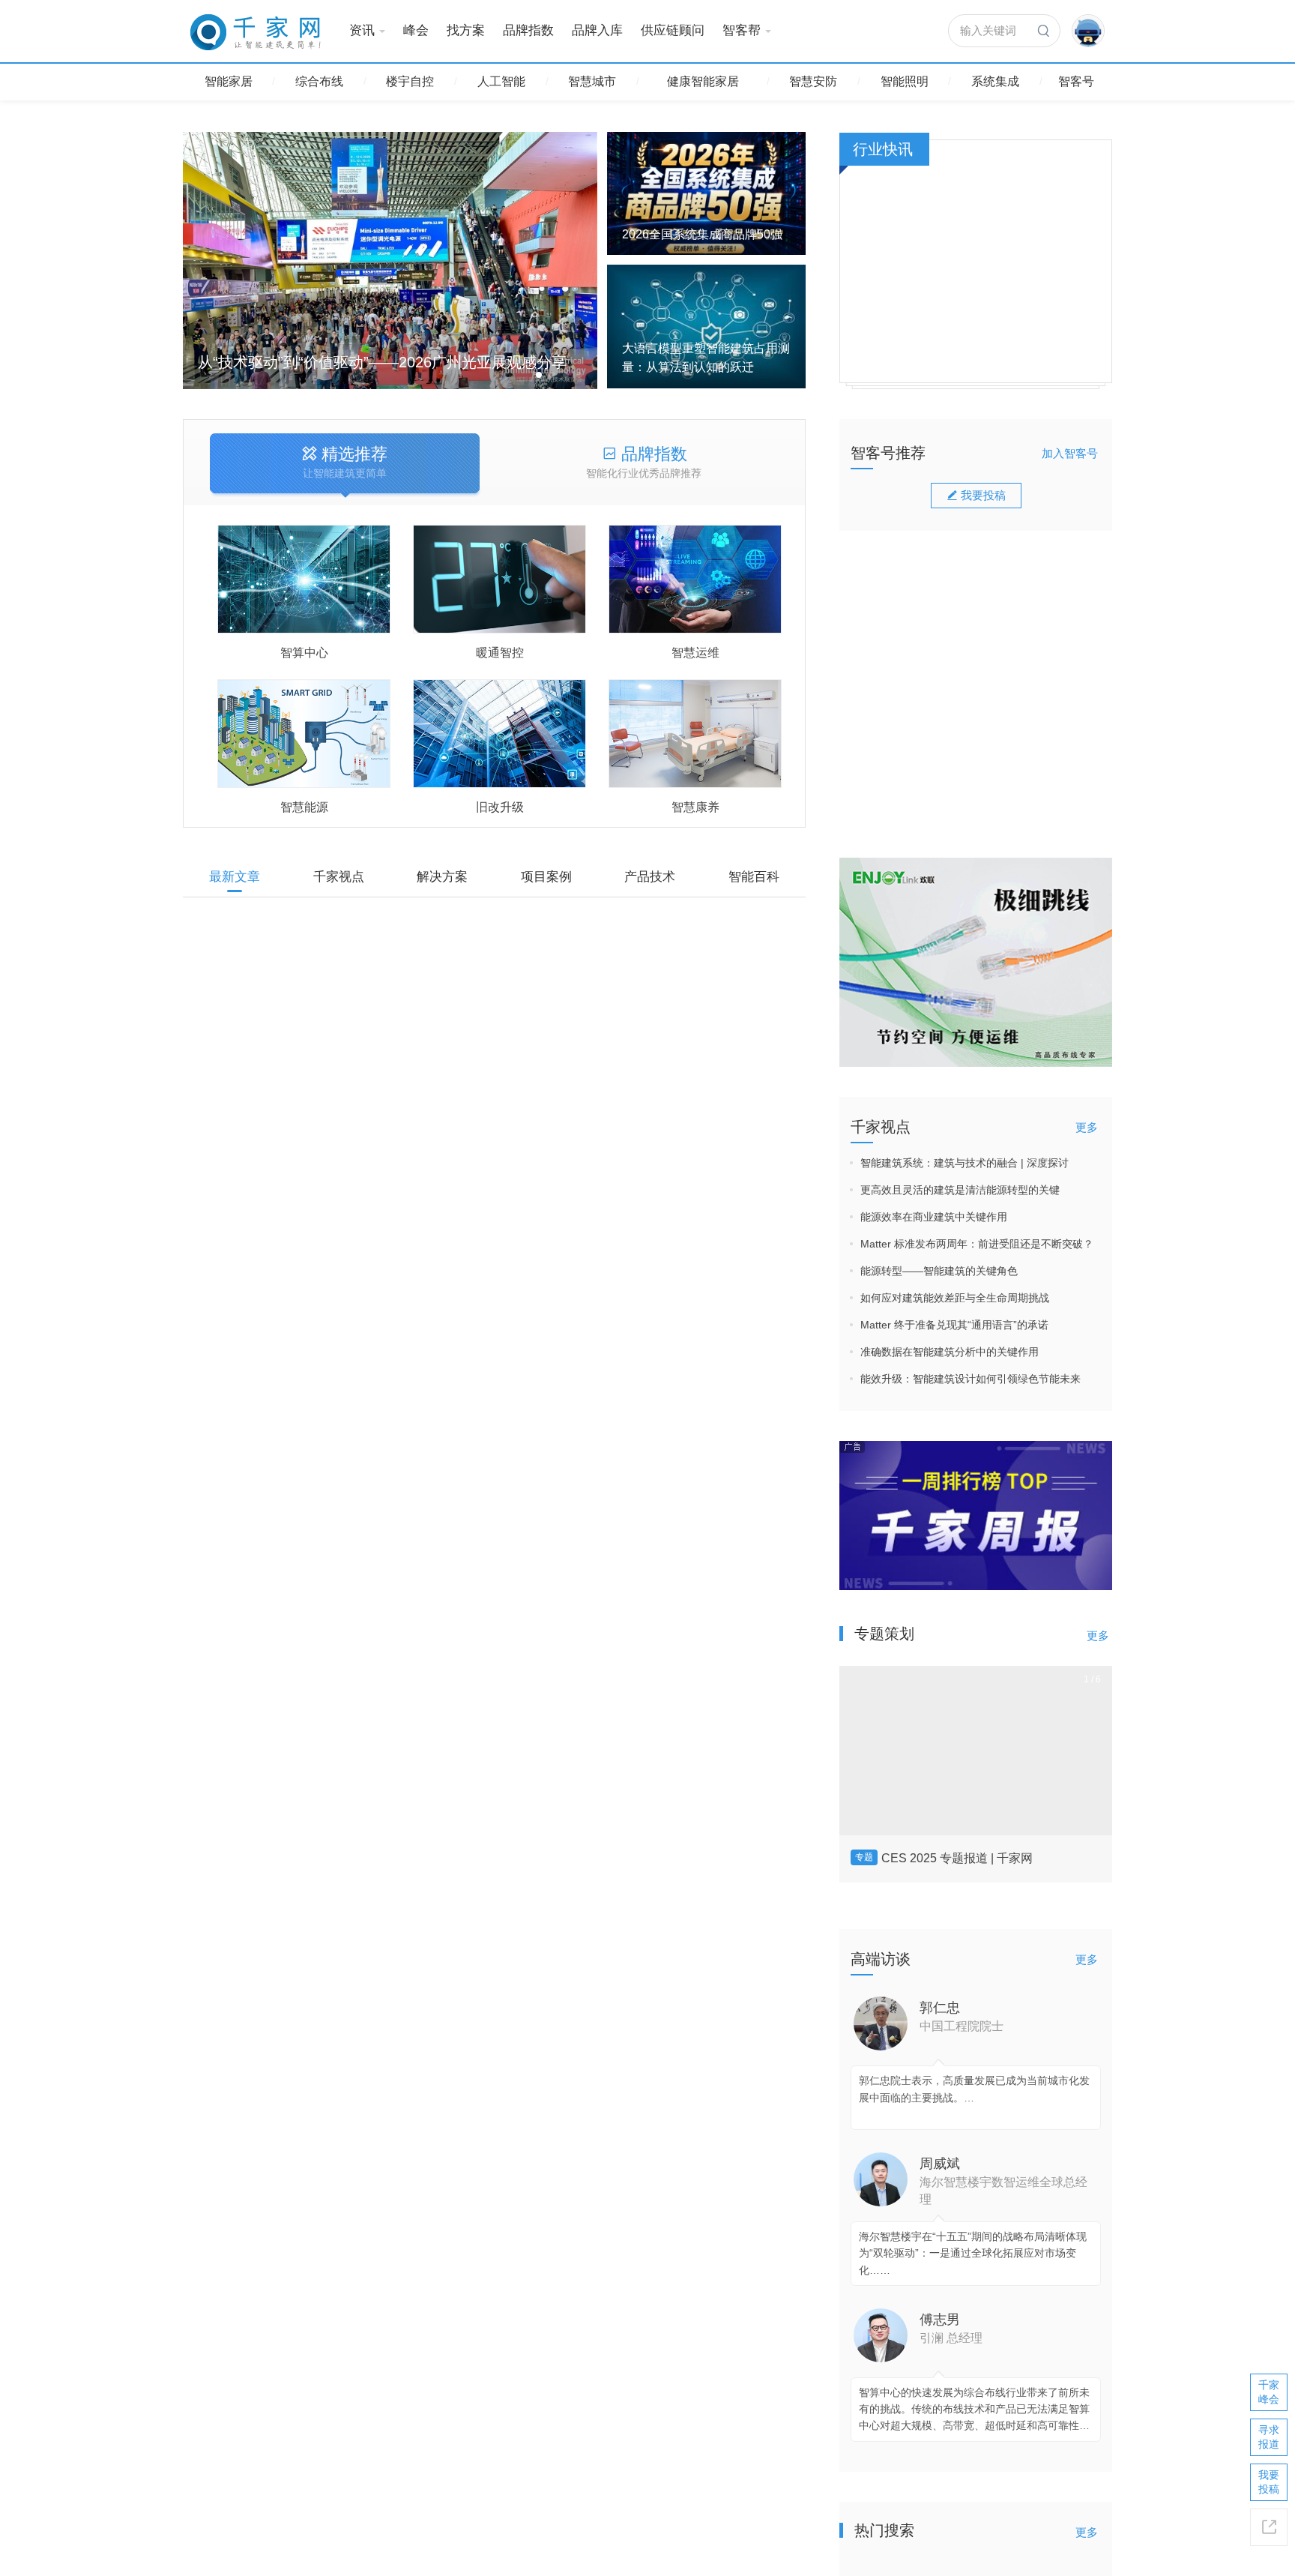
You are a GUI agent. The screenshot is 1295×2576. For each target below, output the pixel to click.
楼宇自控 (410, 81)
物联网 (218, 2163)
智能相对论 (1023, 642)
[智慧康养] (695, 734)
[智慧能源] (304, 734)
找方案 (466, 30)
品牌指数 (528, 30)
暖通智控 (500, 653)
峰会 (416, 30)
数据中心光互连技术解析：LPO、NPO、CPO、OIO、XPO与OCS (577, 2482)
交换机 (664, 1477)
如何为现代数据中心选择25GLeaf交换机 (510, 1396)
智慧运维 (695, 653)
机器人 (719, 1629)
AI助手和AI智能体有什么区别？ (481, 1862)
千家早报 (659, 1790)
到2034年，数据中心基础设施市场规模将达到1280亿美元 (564, 1244)
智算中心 (304, 653)
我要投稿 (983, 790)
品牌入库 (597, 30)
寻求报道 (1269, 2437)
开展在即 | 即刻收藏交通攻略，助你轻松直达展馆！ (544, 2014)
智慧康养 (695, 807)
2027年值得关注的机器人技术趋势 (490, 1549)
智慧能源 (304, 807)
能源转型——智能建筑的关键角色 (939, 1271)
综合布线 (319, 81)
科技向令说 (1023, 544)
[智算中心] (304, 579)
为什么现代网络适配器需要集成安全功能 (510, 940)
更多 (1087, 1127)
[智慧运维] (695, 579)
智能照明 (905, 81)
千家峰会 (1269, 2392)
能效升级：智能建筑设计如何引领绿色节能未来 (971, 1379)
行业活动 (223, 2011)
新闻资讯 (223, 1698)
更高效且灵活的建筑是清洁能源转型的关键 (960, 1190)
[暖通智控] (499, 579)
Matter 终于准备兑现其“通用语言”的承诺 (954, 1325)
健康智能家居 (703, 81)
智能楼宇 (223, 1089)
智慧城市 (592, 81)
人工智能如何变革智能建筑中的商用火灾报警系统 (538, 1092)
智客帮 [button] (742, 30)
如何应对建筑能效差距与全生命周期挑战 (955, 1298)
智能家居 (229, 81)
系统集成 (995, 81)
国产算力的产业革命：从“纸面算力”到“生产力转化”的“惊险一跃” (1033, 606)
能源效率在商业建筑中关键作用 (934, 1217)
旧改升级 (500, 807)
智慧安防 (813, 81)
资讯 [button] (362, 30)
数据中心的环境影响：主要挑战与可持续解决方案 (538, 2318)
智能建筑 (769, 1173)
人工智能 (501, 81)
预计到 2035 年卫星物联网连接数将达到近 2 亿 (531, 2166)
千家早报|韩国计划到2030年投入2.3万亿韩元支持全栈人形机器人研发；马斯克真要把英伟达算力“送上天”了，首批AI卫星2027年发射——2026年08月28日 (588, 1714)
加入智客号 (1070, 453)
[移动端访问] (1269, 2527)
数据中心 (714, 1020)
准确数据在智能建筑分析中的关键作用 (950, 1352)
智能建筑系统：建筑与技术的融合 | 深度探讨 (965, 1163)
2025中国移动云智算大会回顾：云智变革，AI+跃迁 (1033, 508)
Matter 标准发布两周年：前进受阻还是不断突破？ (977, 1244)
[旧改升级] (499, 734)
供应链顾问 (673, 30)
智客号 (1076, 81)
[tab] (345, 465)
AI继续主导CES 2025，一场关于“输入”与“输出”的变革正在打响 (1035, 704)
